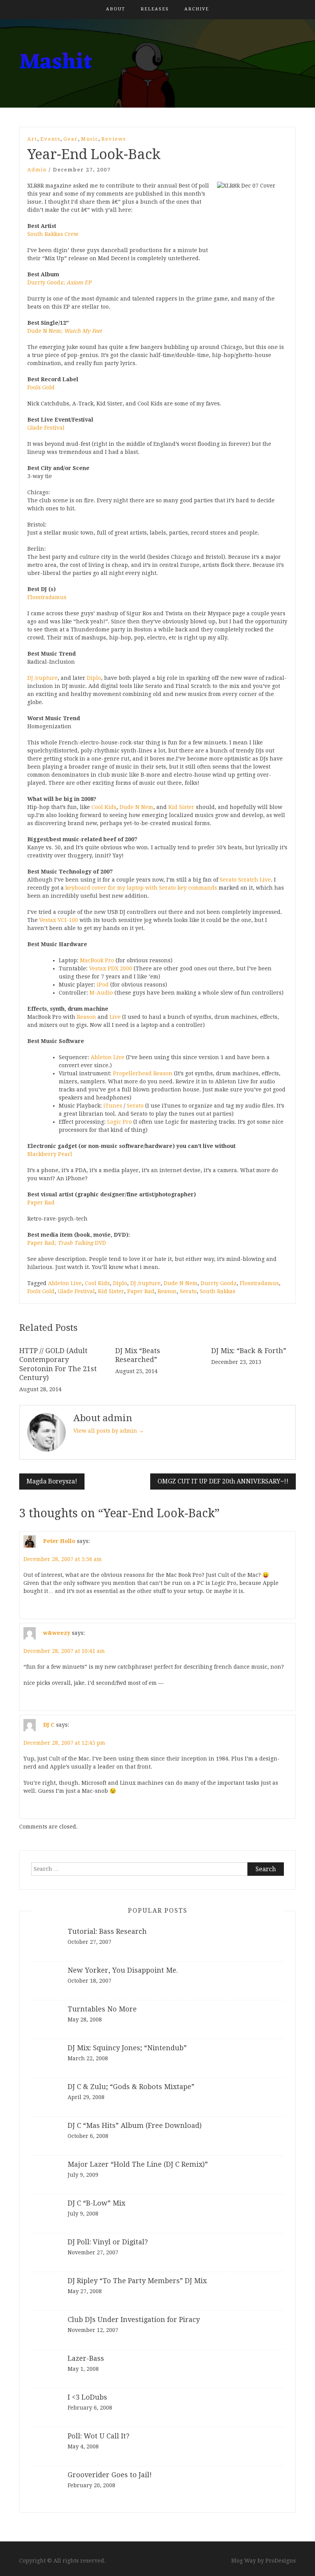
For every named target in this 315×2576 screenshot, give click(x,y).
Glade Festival (46, 428)
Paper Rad (41, 1202)
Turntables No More (102, 2009)
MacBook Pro (96, 960)
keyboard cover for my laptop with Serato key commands (141, 888)
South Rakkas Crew (53, 234)
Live (115, 1017)
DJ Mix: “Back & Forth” (249, 1351)
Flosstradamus (47, 597)
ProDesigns (281, 2561)
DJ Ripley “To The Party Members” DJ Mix (137, 2281)
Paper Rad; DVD (67, 1243)
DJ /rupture (42, 678)
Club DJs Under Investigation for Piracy (134, 2319)
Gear (71, 139)
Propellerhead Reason (142, 1073)
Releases (155, 9)
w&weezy (57, 1633)
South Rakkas (218, 1291)
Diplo (94, 678)
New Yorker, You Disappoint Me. (123, 1970)
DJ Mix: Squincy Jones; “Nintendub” (127, 2048)
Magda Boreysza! (52, 1481)
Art (32, 139)
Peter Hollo (59, 1541)
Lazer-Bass (86, 2358)
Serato (135, 1106)
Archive (197, 9)
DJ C (49, 1724)
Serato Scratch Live (245, 880)
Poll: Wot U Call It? (99, 2436)
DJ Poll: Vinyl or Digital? (108, 2242)
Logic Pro (119, 1122)
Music (90, 139)
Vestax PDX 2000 (110, 968)
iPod (102, 985)
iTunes (112, 1106)
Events (50, 139)
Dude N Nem (136, 807)
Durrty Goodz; (59, 282)
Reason (86, 1017)
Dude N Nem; (65, 331)
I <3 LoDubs (87, 2397)
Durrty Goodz (219, 1283)
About (116, 9)
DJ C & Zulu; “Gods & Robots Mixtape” (131, 2087)
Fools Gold (41, 387)
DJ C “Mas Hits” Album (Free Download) (135, 2125)
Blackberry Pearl (50, 1154)
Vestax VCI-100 (59, 920)
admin (37, 170)
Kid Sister (181, 807)
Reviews (114, 139)
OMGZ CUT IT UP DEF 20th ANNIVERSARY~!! (223, 1481)
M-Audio (100, 993)
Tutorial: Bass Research (107, 1931)
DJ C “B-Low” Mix (96, 2203)
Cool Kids (104, 807)
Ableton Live (107, 1057)
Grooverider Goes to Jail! (110, 2475)
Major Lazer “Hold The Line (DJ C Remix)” (138, 2164)
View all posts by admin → (109, 1431)
